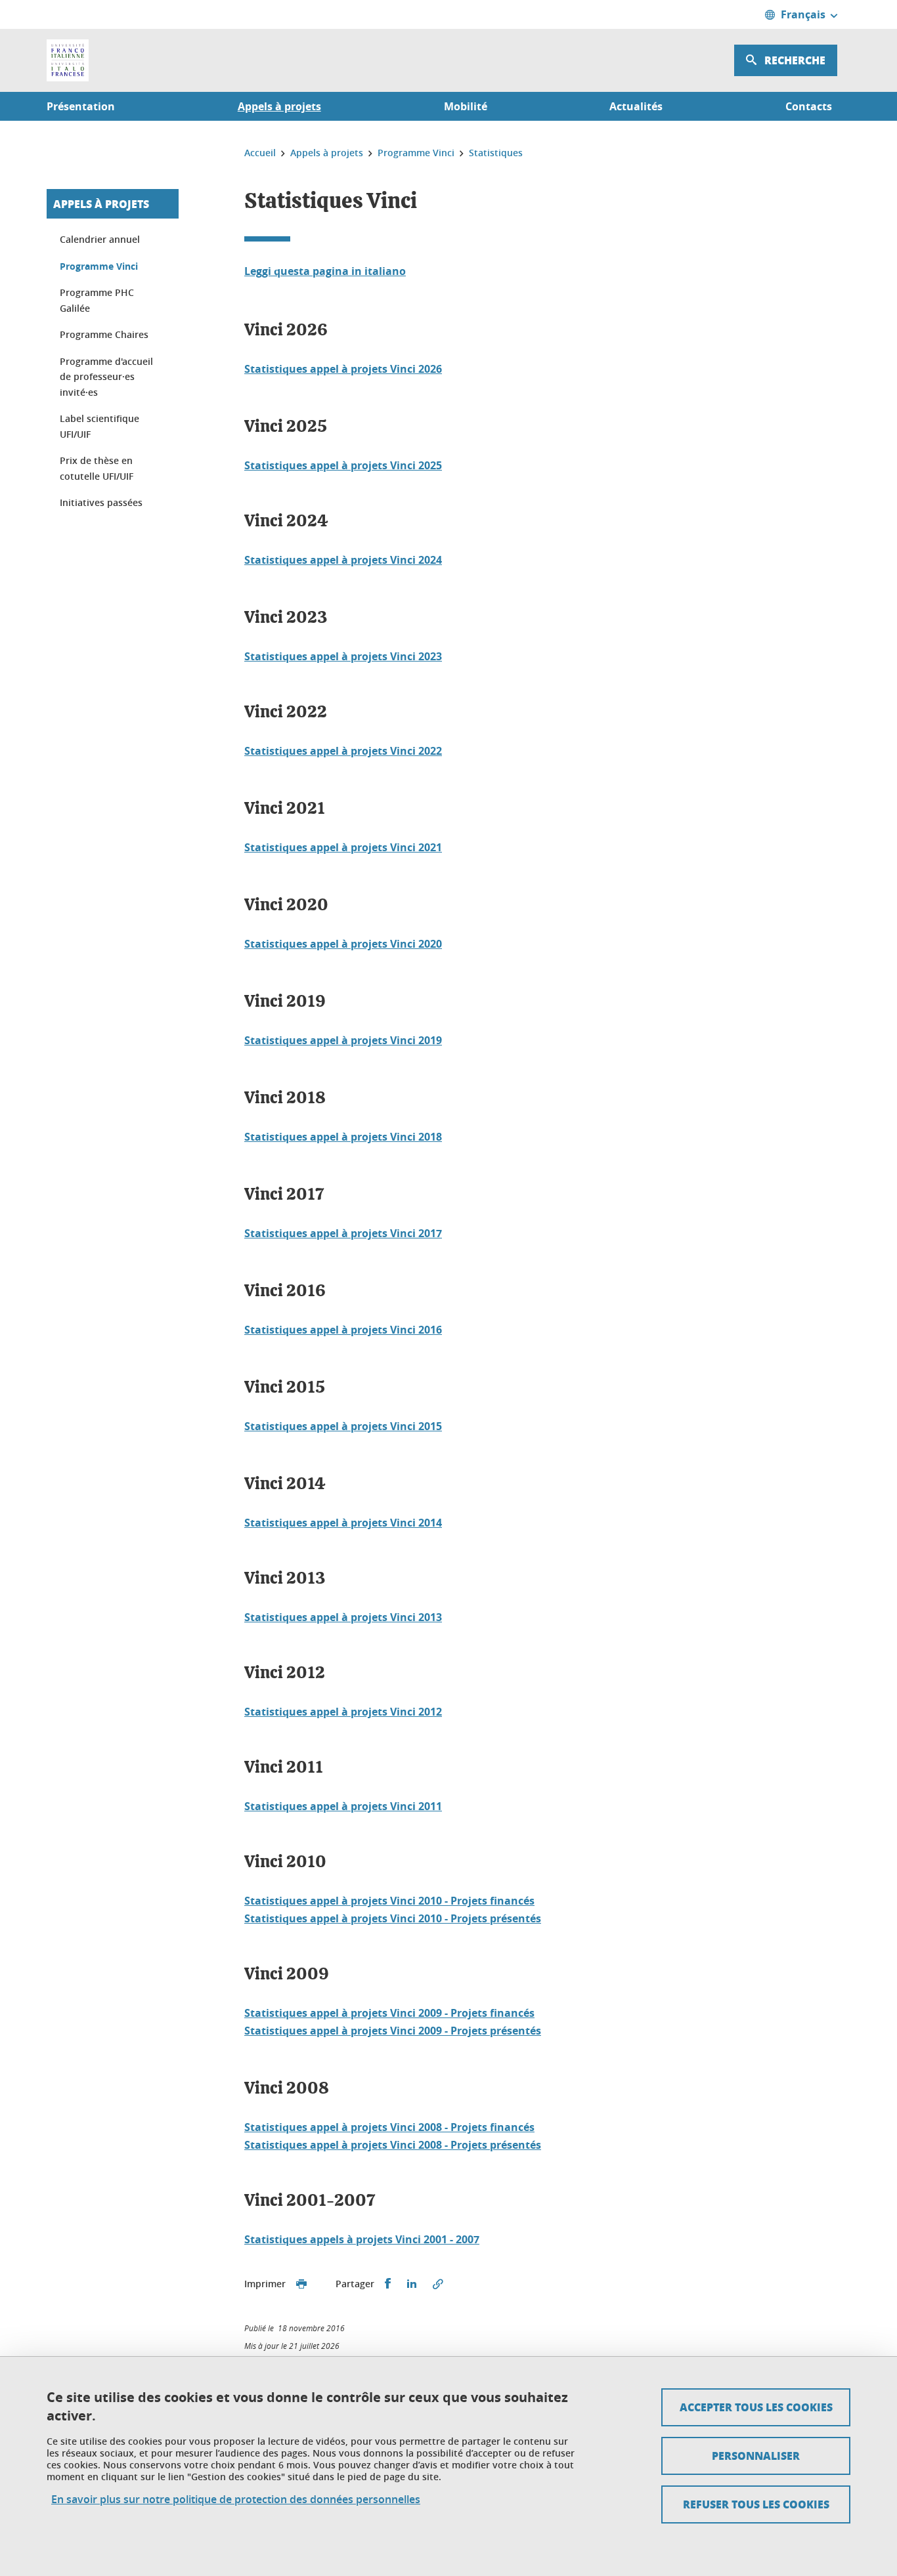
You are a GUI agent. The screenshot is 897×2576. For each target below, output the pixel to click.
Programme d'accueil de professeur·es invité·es (106, 377)
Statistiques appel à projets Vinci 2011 (343, 1806)
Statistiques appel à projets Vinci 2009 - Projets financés (389, 2013)
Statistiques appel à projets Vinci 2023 (343, 656)
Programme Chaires (104, 334)
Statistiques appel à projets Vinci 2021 (343, 847)
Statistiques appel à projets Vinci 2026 (343, 369)
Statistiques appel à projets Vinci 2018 (343, 1137)
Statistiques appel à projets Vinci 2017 (343, 1233)
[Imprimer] (301, 2284)
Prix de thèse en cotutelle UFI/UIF (97, 468)
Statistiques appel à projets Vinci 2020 (343, 944)
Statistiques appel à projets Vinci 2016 (343, 1330)
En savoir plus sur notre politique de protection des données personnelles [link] (236, 2500)
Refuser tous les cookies (756, 2504)
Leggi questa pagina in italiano (325, 271)
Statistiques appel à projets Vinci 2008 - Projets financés (389, 2127)
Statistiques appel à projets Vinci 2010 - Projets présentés (393, 1918)
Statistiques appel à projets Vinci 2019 (343, 1040)
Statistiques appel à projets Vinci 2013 (343, 1617)
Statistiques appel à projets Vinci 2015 (343, 1426)
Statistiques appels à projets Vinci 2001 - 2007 (362, 2239)
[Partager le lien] (438, 2284)
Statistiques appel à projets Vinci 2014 (343, 1523)
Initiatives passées (101, 502)
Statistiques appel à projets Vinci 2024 (343, 560)
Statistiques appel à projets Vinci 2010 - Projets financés (389, 1901)
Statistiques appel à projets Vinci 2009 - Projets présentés (393, 2031)
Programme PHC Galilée (97, 300)
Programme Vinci (99, 266)
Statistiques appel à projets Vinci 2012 (343, 1712)
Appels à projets (101, 204)
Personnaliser (756, 2456)
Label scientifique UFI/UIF (99, 426)
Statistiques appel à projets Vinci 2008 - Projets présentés (393, 2145)
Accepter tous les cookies (756, 2407)
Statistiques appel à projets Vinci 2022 (343, 751)
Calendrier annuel (100, 239)
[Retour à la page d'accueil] (68, 60)
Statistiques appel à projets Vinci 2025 (343, 465)
